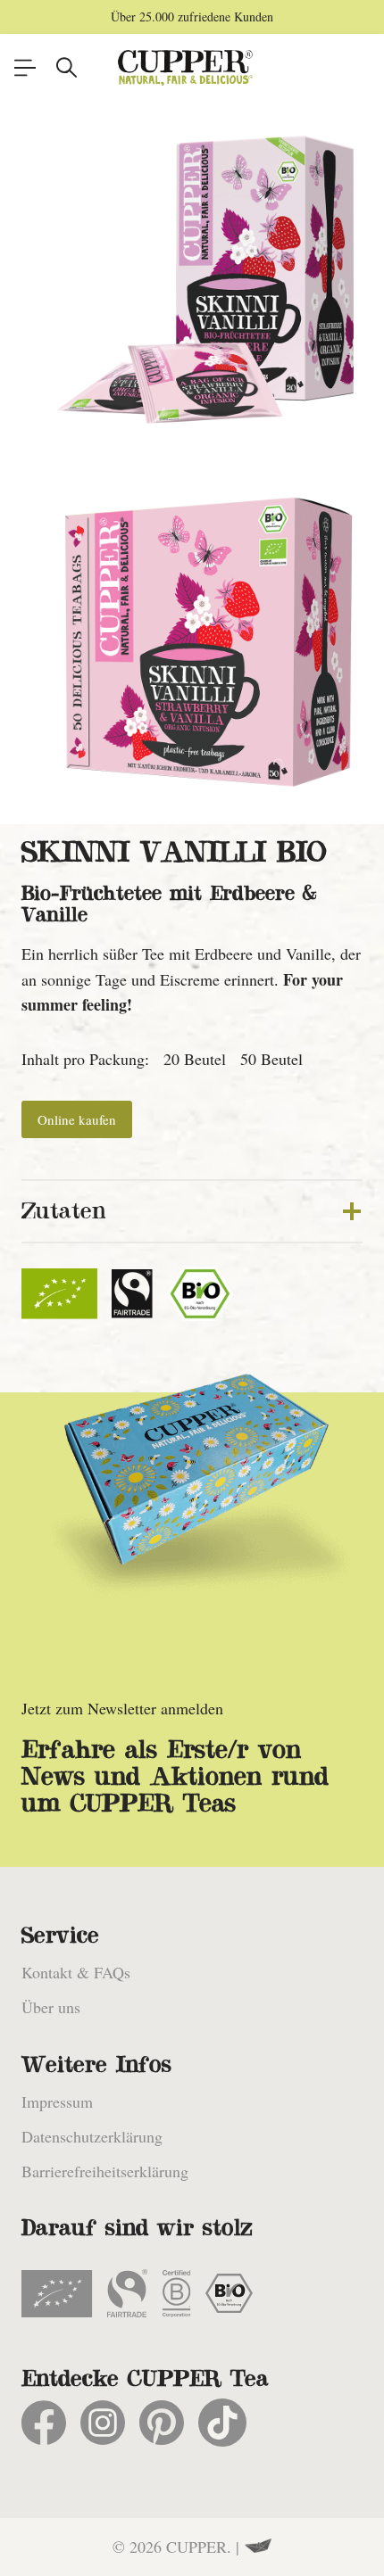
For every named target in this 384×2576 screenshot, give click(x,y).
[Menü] (25, 68)
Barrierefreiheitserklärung (105, 2171)
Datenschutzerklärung (92, 2136)
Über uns (51, 2007)
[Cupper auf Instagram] (103, 2423)
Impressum (57, 2101)
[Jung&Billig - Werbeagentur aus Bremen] (258, 2547)
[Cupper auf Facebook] (44, 2423)
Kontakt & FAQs (76, 1972)
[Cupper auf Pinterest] (162, 2423)
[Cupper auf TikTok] (222, 2423)
